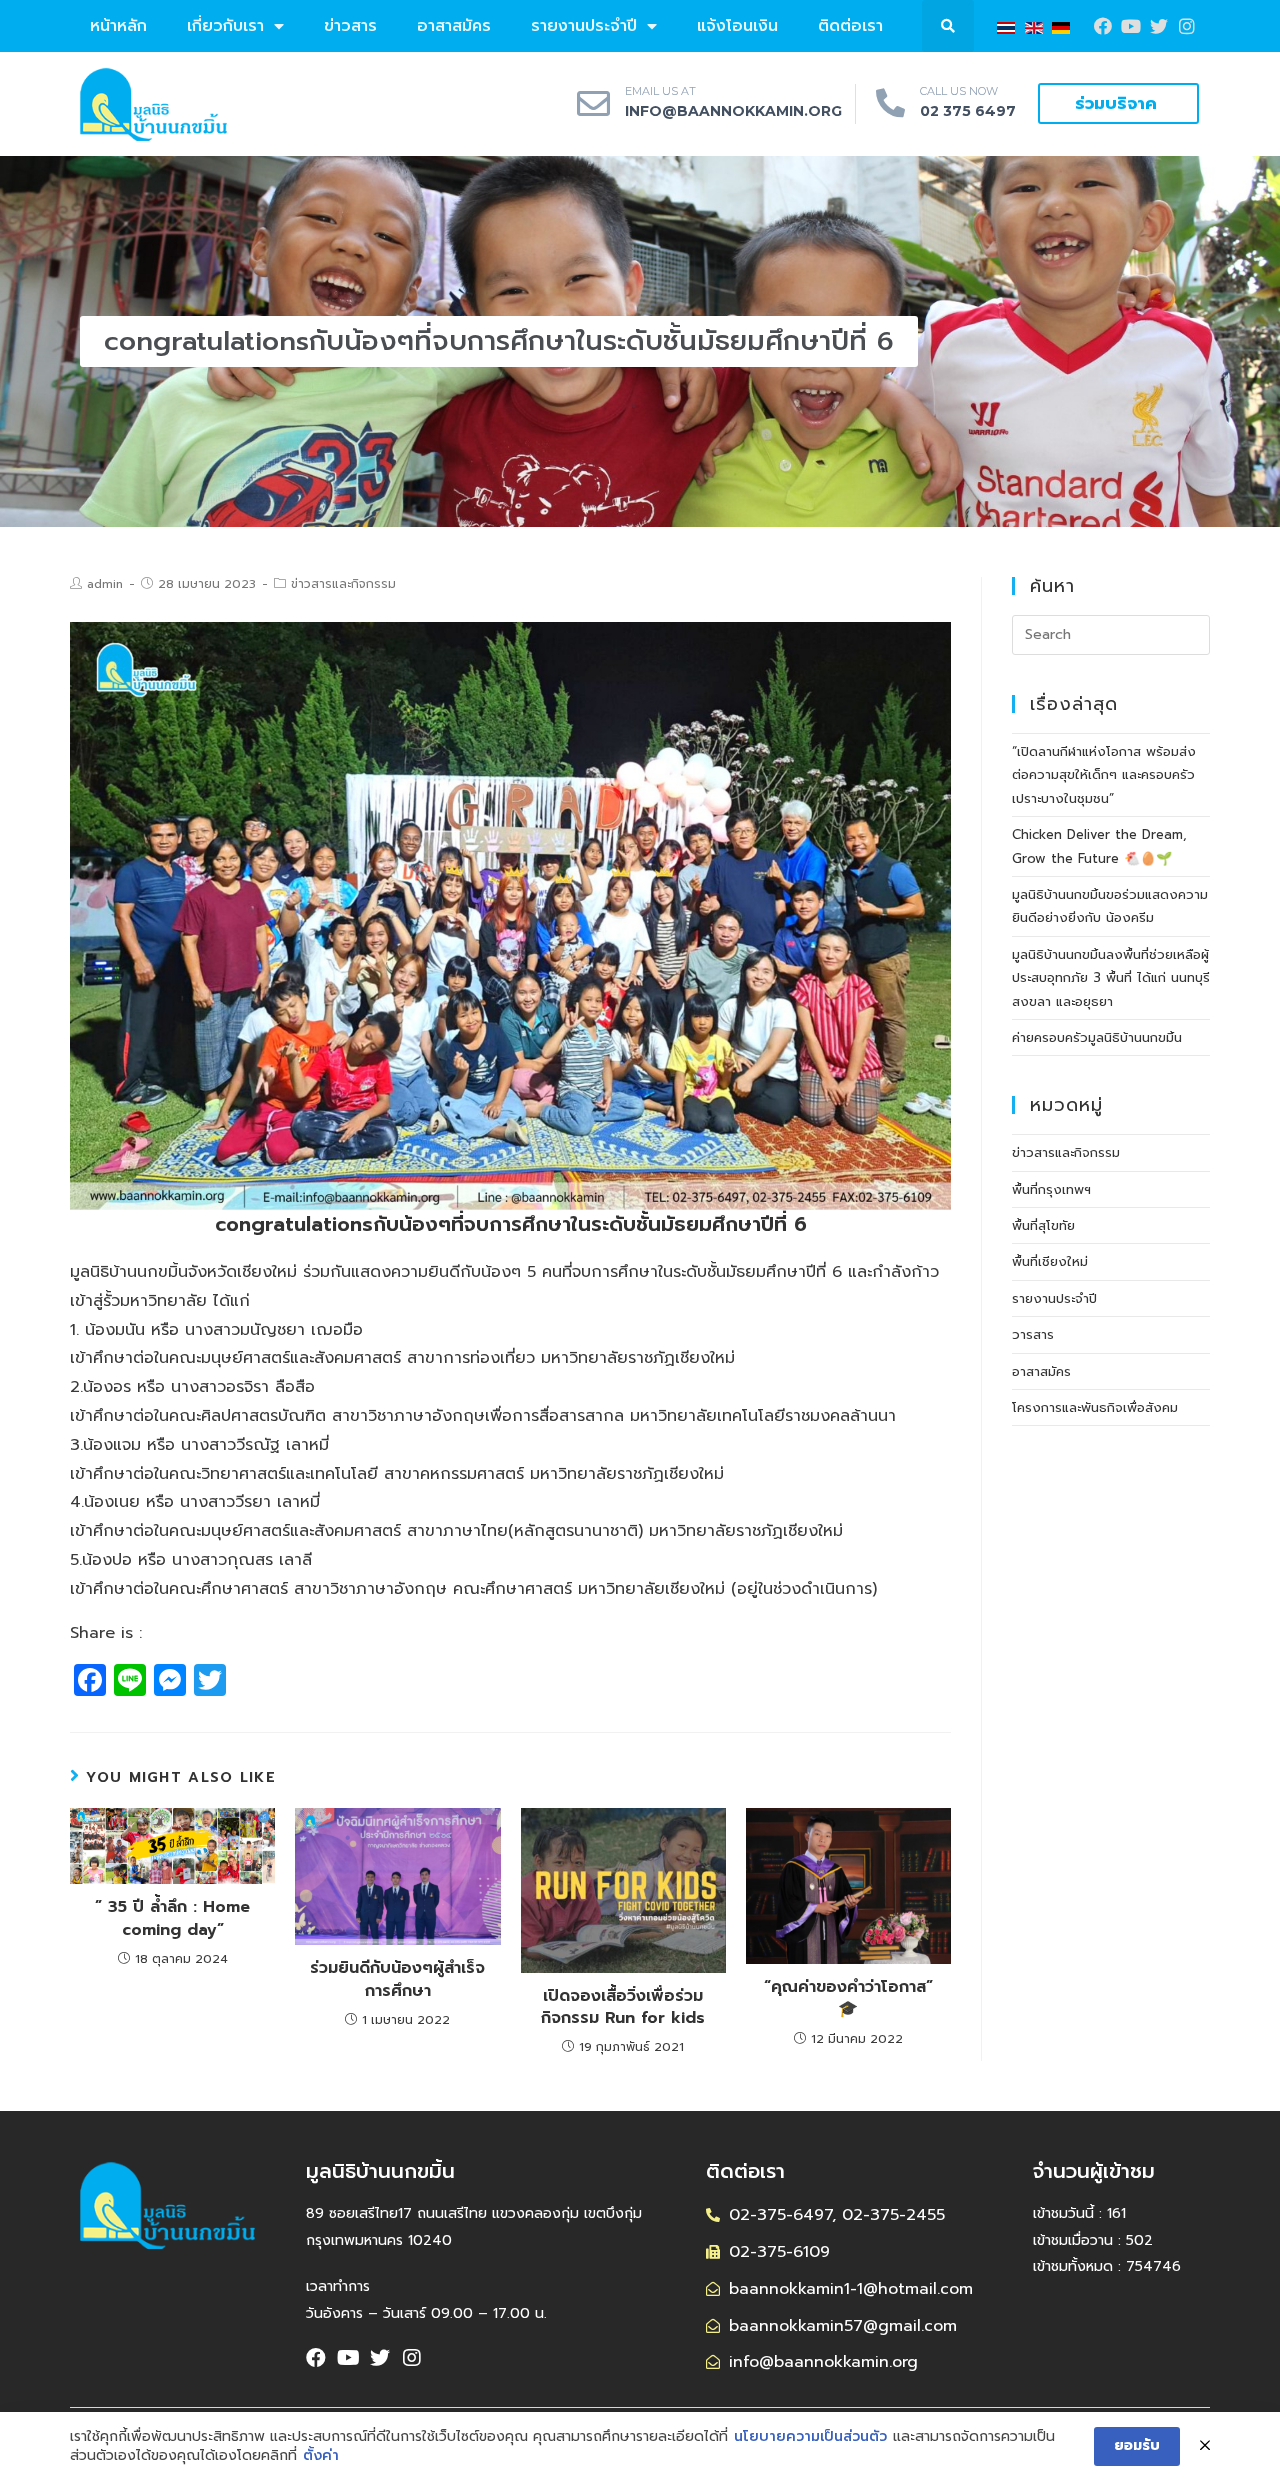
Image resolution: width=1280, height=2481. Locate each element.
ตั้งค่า (321, 2456)
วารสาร (1033, 1334)
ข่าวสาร (350, 26)
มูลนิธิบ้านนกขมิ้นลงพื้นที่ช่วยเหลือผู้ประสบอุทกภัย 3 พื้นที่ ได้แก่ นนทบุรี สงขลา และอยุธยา (1111, 978)
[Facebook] (1103, 26)
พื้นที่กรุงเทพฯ (1051, 1189)
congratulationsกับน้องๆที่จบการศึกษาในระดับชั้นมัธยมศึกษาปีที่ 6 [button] (511, 1224)
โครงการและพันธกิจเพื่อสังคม (1095, 1407)
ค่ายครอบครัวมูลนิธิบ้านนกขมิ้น (1097, 1037)
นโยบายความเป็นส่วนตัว (810, 2437)
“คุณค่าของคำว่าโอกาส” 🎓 (848, 1998)
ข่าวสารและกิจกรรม (343, 584)
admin (105, 584)
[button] (1118, 103)
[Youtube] (1131, 26)
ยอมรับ (1137, 2445)
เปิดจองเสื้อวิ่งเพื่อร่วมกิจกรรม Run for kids (623, 2007)
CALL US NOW (959, 91)
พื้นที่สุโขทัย (1043, 1225)
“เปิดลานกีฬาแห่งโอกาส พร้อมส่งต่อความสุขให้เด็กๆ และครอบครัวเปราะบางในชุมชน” (1104, 775)
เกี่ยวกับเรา (225, 26)
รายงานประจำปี (584, 26)
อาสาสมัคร (454, 26)
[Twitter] (380, 2358)
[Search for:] (1111, 633)
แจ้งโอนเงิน (737, 26)
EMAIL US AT (660, 91)
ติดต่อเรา (850, 26)
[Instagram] (1187, 26)
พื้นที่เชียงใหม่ (1050, 1261)
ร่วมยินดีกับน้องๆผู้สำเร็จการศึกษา (397, 1979)
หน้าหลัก (118, 26)
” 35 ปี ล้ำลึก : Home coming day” (172, 1918)
